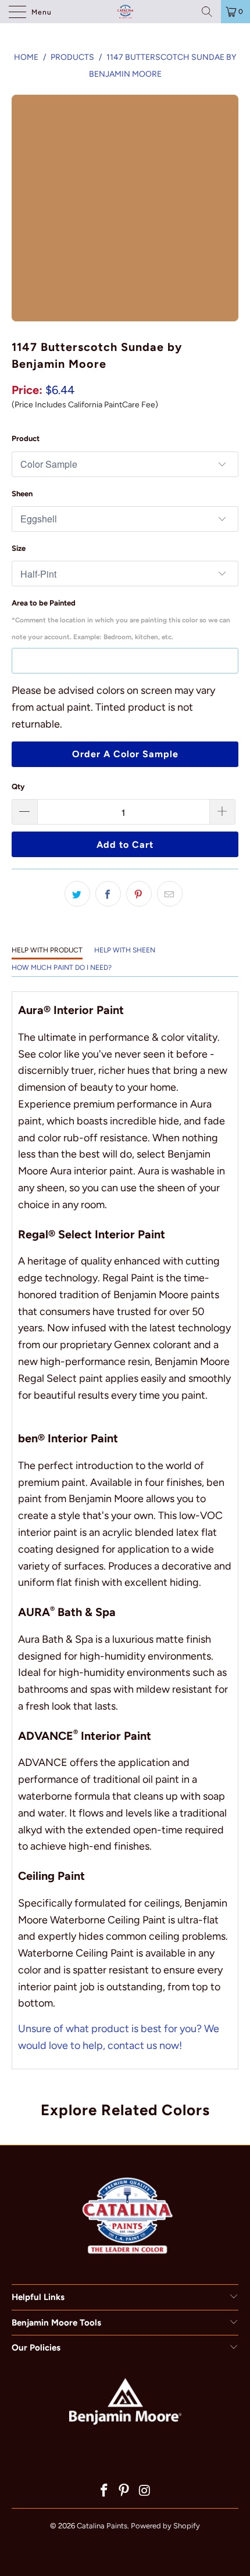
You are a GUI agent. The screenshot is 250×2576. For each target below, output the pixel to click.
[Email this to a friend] (170, 894)
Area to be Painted (121, 620)
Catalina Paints (102, 2526)
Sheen (22, 494)
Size (19, 548)
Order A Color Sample (125, 754)
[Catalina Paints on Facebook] (104, 2491)
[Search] (207, 12)
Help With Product (47, 950)
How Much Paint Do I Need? (62, 968)
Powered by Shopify (165, 2526)
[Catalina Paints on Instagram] (145, 2491)
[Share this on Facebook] (108, 894)
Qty (18, 787)
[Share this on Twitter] (77, 894)
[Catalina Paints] (125, 12)
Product (26, 438)
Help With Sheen (125, 950)
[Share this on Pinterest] (139, 894)
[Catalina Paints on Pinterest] (124, 2491)
